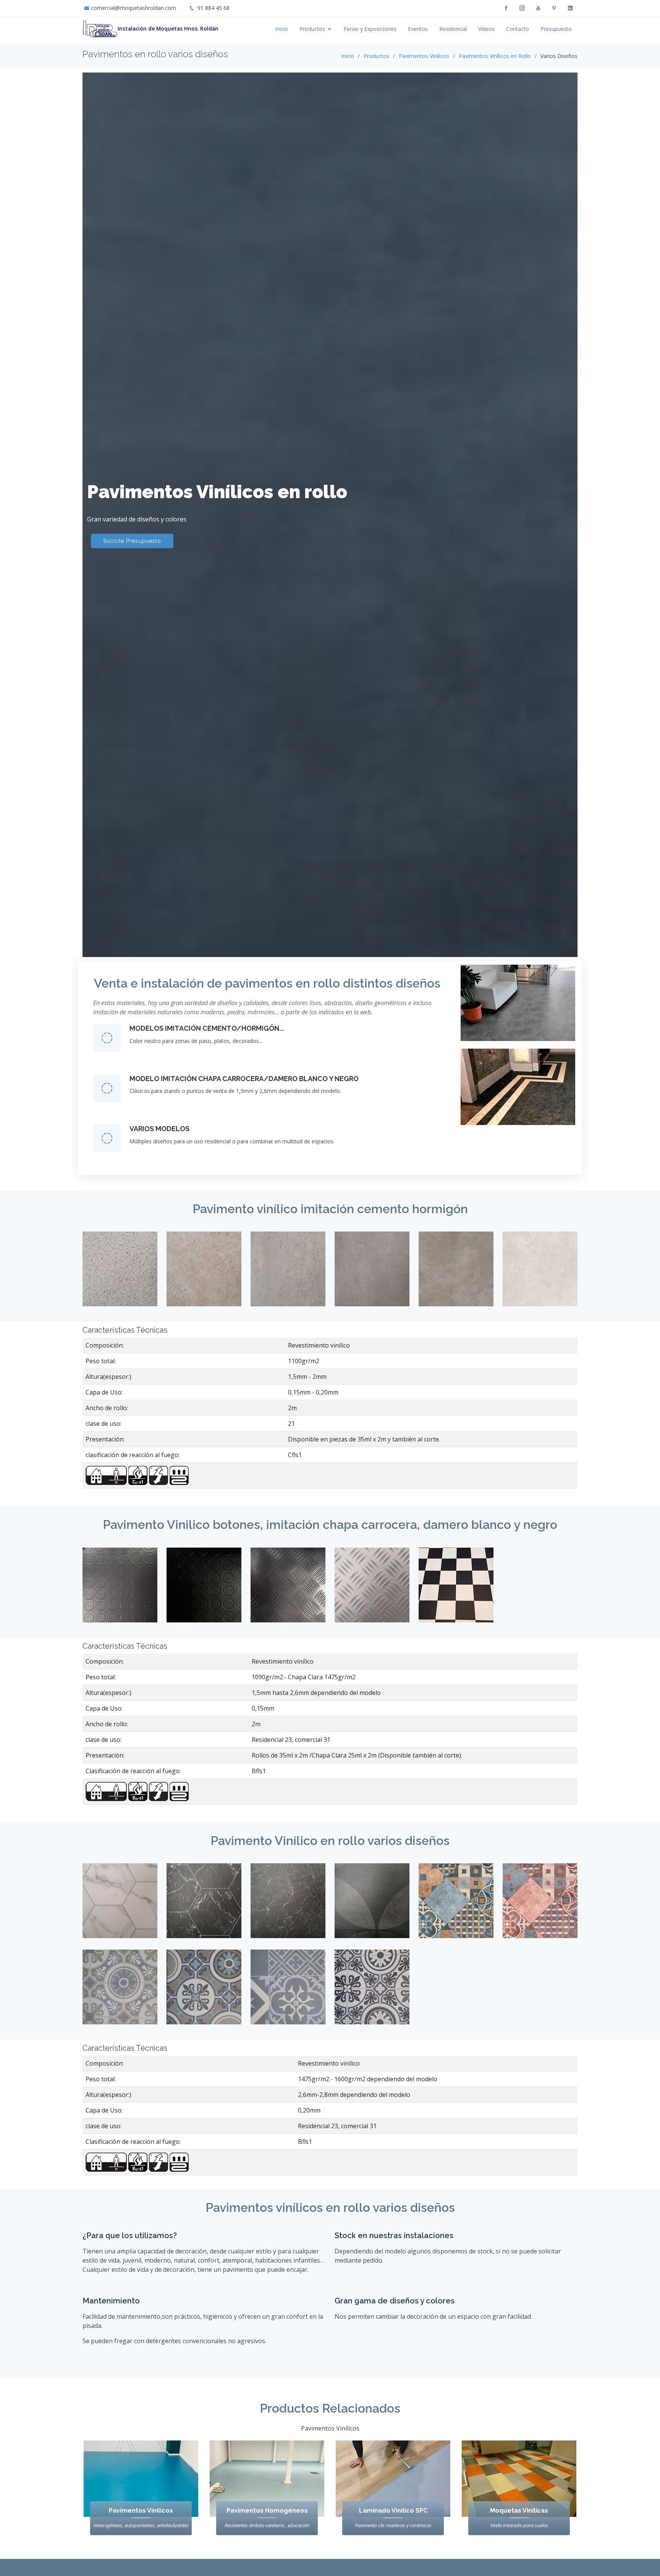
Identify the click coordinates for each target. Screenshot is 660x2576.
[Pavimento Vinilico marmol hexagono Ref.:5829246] (120, 1906)
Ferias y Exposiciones (370, 29)
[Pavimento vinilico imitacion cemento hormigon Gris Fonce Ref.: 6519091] (372, 1268)
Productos (312, 29)
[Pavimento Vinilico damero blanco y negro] (456, 1591)
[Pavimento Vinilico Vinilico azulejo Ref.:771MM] (288, 1986)
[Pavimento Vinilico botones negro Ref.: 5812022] (204, 1591)
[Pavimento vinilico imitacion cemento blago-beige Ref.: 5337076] (540, 1268)
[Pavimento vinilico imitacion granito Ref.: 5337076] (120, 1268)
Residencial (453, 29)
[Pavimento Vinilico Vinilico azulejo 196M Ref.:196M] (120, 1986)
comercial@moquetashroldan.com (133, 8)
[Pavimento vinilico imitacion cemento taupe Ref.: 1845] (456, 1268)
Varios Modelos (159, 1129)
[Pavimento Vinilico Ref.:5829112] (372, 1900)
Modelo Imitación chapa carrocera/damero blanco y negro (244, 1079)
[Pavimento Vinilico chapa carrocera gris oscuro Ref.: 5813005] (288, 1591)
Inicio (281, 29)
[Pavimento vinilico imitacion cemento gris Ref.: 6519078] (288, 1268)
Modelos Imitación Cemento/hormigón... (207, 1028)
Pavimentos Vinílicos (424, 56)
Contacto (518, 29)
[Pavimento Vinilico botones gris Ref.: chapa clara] (372, 1591)
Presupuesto (556, 29)
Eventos (418, 29)
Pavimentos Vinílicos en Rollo (495, 56)
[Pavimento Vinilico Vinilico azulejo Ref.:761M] (204, 1986)
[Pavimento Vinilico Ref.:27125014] (456, 1900)
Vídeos (486, 29)
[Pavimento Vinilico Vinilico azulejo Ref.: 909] (372, 1986)
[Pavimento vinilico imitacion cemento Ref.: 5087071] (204, 1268)
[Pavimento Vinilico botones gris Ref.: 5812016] (120, 1591)
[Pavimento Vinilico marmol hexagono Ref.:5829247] (204, 1906)
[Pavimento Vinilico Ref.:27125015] (540, 1900)
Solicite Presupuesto (132, 541)
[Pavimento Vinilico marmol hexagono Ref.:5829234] (288, 1906)
